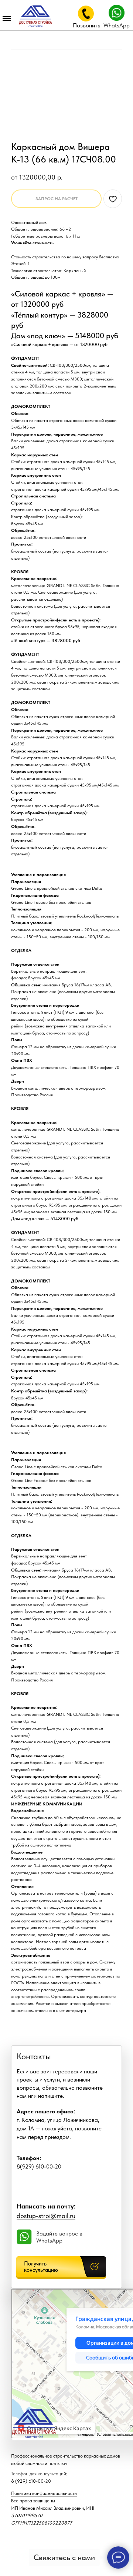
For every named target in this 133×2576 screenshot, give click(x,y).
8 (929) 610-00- (28, 2481)
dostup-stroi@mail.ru (46, 2216)
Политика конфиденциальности (44, 2493)
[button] (61, 2267)
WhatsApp (117, 25)
